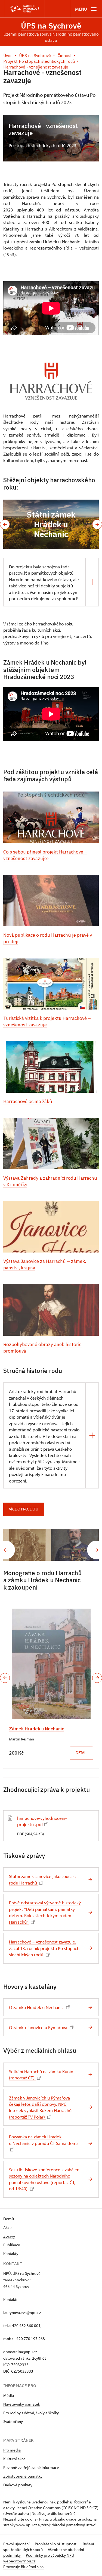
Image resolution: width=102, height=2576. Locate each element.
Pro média (12, 2450)
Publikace (12, 2245)
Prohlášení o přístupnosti (57, 2544)
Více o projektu (24, 1509)
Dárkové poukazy (18, 2485)
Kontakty (11, 2253)
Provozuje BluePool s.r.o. (24, 2567)
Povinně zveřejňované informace (31, 2467)
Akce (7, 2227)
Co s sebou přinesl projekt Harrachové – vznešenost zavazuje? (45, 855)
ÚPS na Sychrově (51, 26)
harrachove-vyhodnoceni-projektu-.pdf (42, 1821)
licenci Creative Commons (38, 2508)
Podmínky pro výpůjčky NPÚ (50, 2555)
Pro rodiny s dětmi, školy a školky (31, 2413)
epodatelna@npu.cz (20, 2352)
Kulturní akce (14, 2459)
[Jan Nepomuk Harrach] (75, 1545)
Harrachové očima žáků (28, 1101)
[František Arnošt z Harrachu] (27, 1545)
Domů (9, 2219)
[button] (5, 524)
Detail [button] (81, 1753)
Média (9, 2395)
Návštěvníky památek (22, 2404)
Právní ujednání (17, 2544)
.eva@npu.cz (30, 2312)
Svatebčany (13, 2421)
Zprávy (9, 2236)
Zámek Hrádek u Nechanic (37, 1729)
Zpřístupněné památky (23, 2476)
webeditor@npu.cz (19, 2561)
